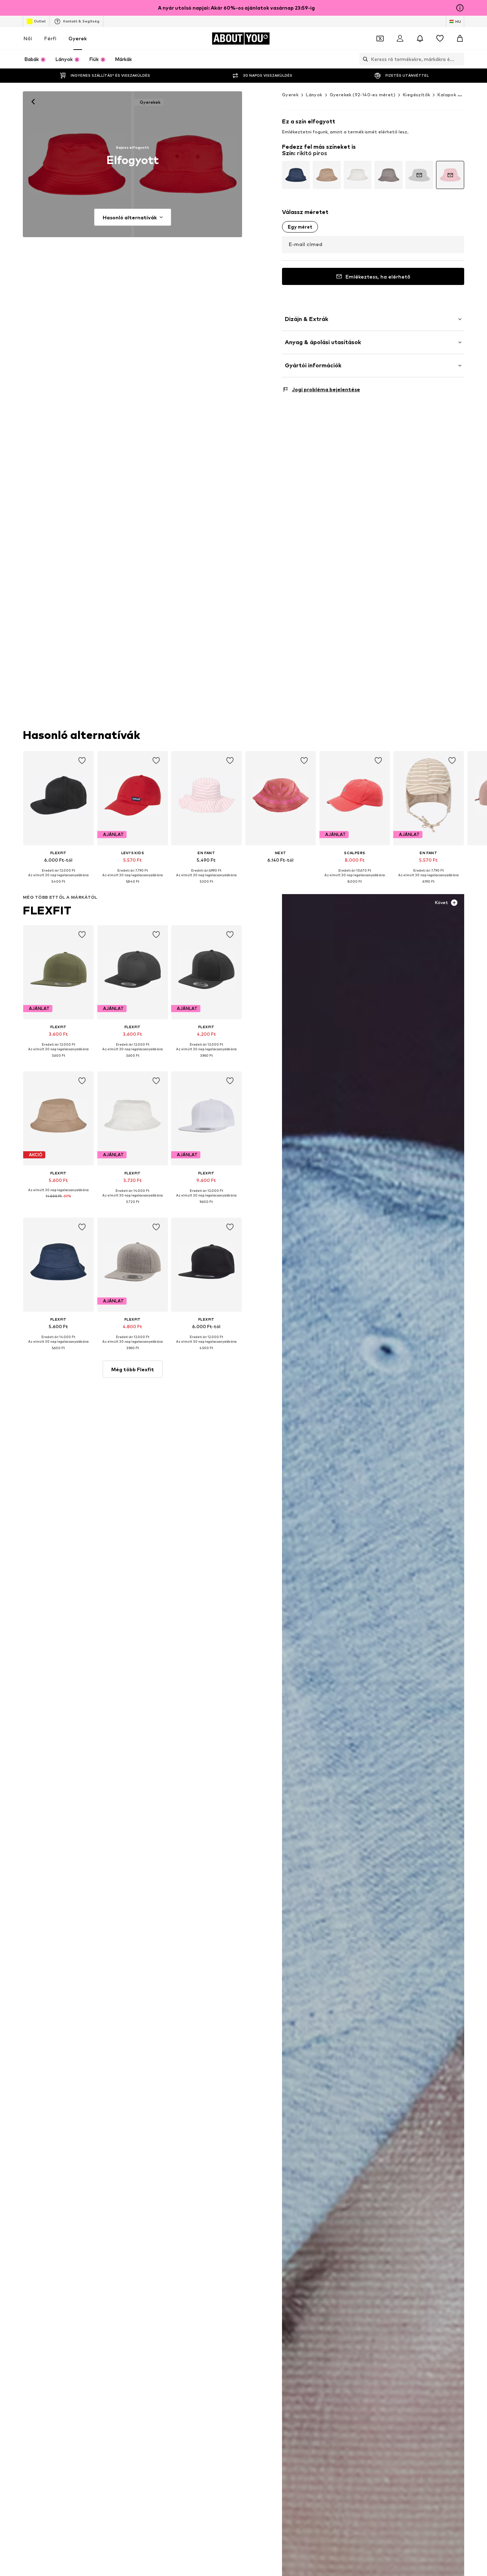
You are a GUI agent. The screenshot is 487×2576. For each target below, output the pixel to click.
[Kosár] (460, 39)
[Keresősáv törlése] (459, 59)
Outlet (40, 21)
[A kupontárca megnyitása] (380, 39)
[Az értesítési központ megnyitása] (420, 39)
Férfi (50, 38)
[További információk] (58, 887)
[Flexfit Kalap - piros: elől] (77, 164)
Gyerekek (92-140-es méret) (363, 95)
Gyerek (78, 38)
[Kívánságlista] (440, 39)
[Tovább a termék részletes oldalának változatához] (296, 175)
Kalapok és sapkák (458, 95)
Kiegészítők (416, 95)
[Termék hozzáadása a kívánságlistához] (82, 761)
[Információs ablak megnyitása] (460, 8)
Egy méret (300, 227)
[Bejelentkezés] (400, 39)
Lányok (314, 95)
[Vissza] (33, 102)
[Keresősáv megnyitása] (364, 59)
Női (28, 38)
